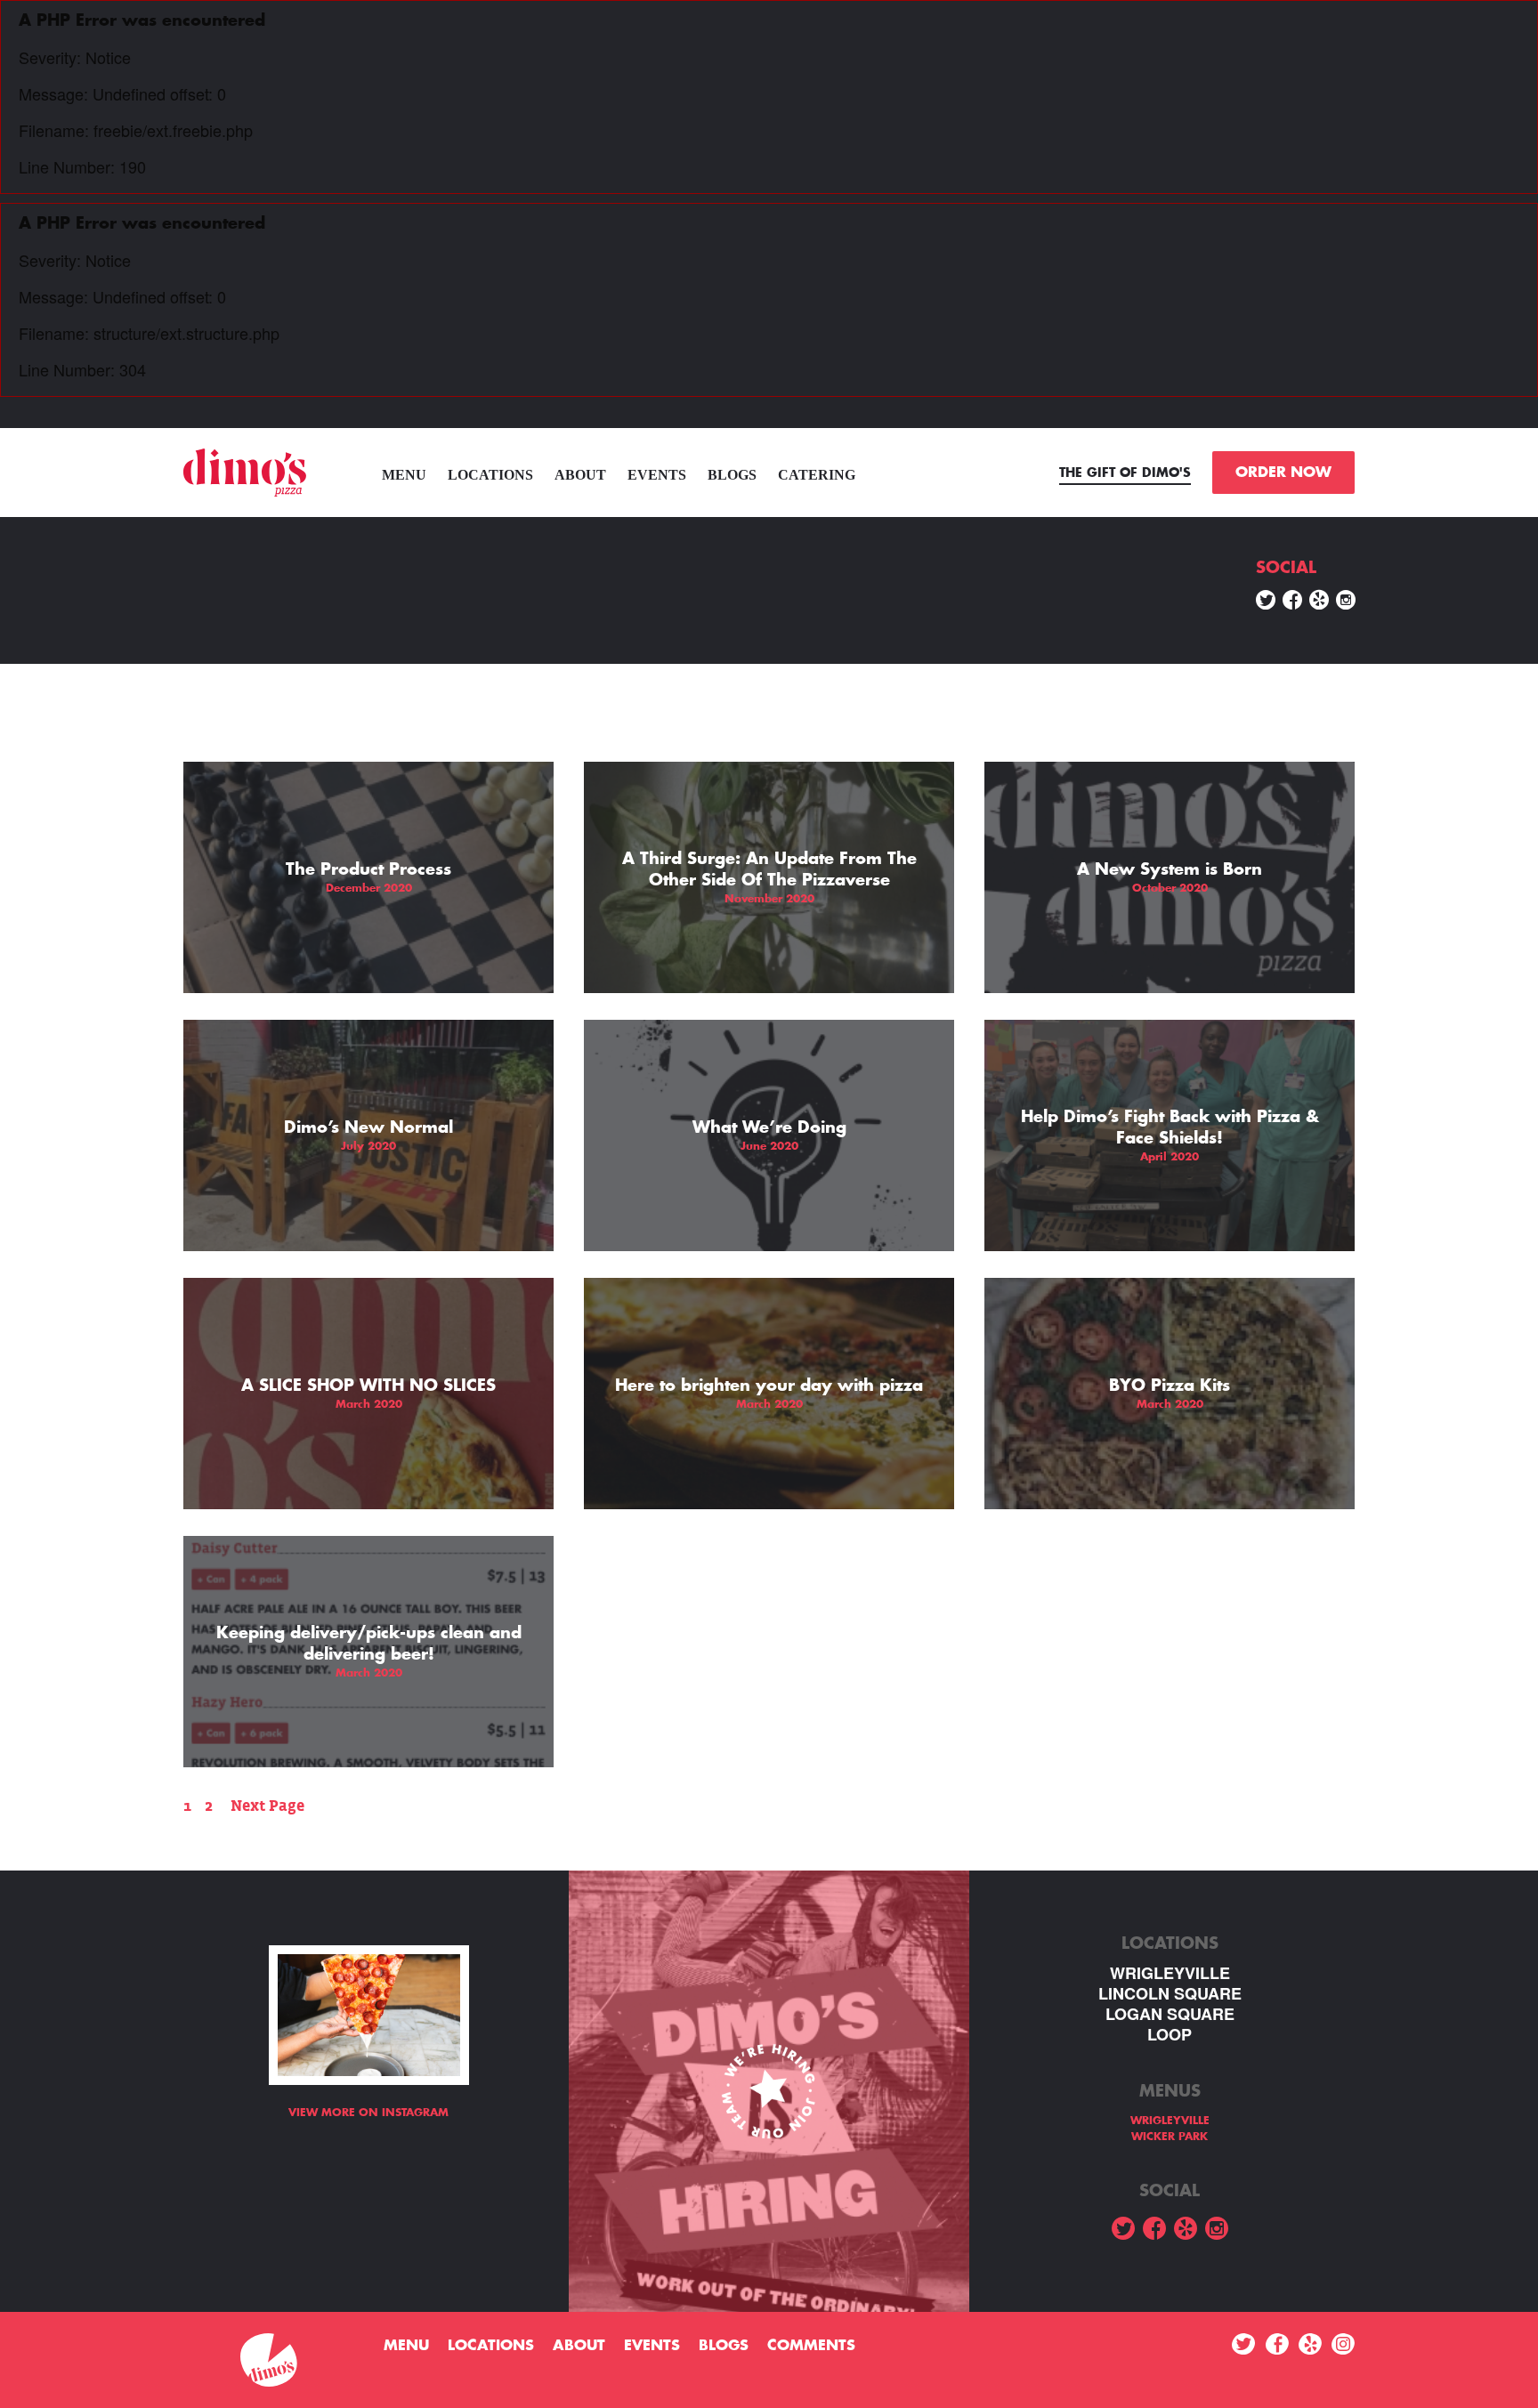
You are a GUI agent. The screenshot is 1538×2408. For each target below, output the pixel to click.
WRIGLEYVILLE (1170, 1973)
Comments (811, 2346)
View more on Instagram (368, 2113)
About (580, 475)
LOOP (1170, 2035)
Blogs (732, 475)
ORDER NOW (1283, 473)
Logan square (1170, 2014)
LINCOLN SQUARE (1170, 1994)
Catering (817, 475)
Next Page (267, 1806)
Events (657, 475)
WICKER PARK (1170, 2137)
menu (404, 475)
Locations (490, 475)
